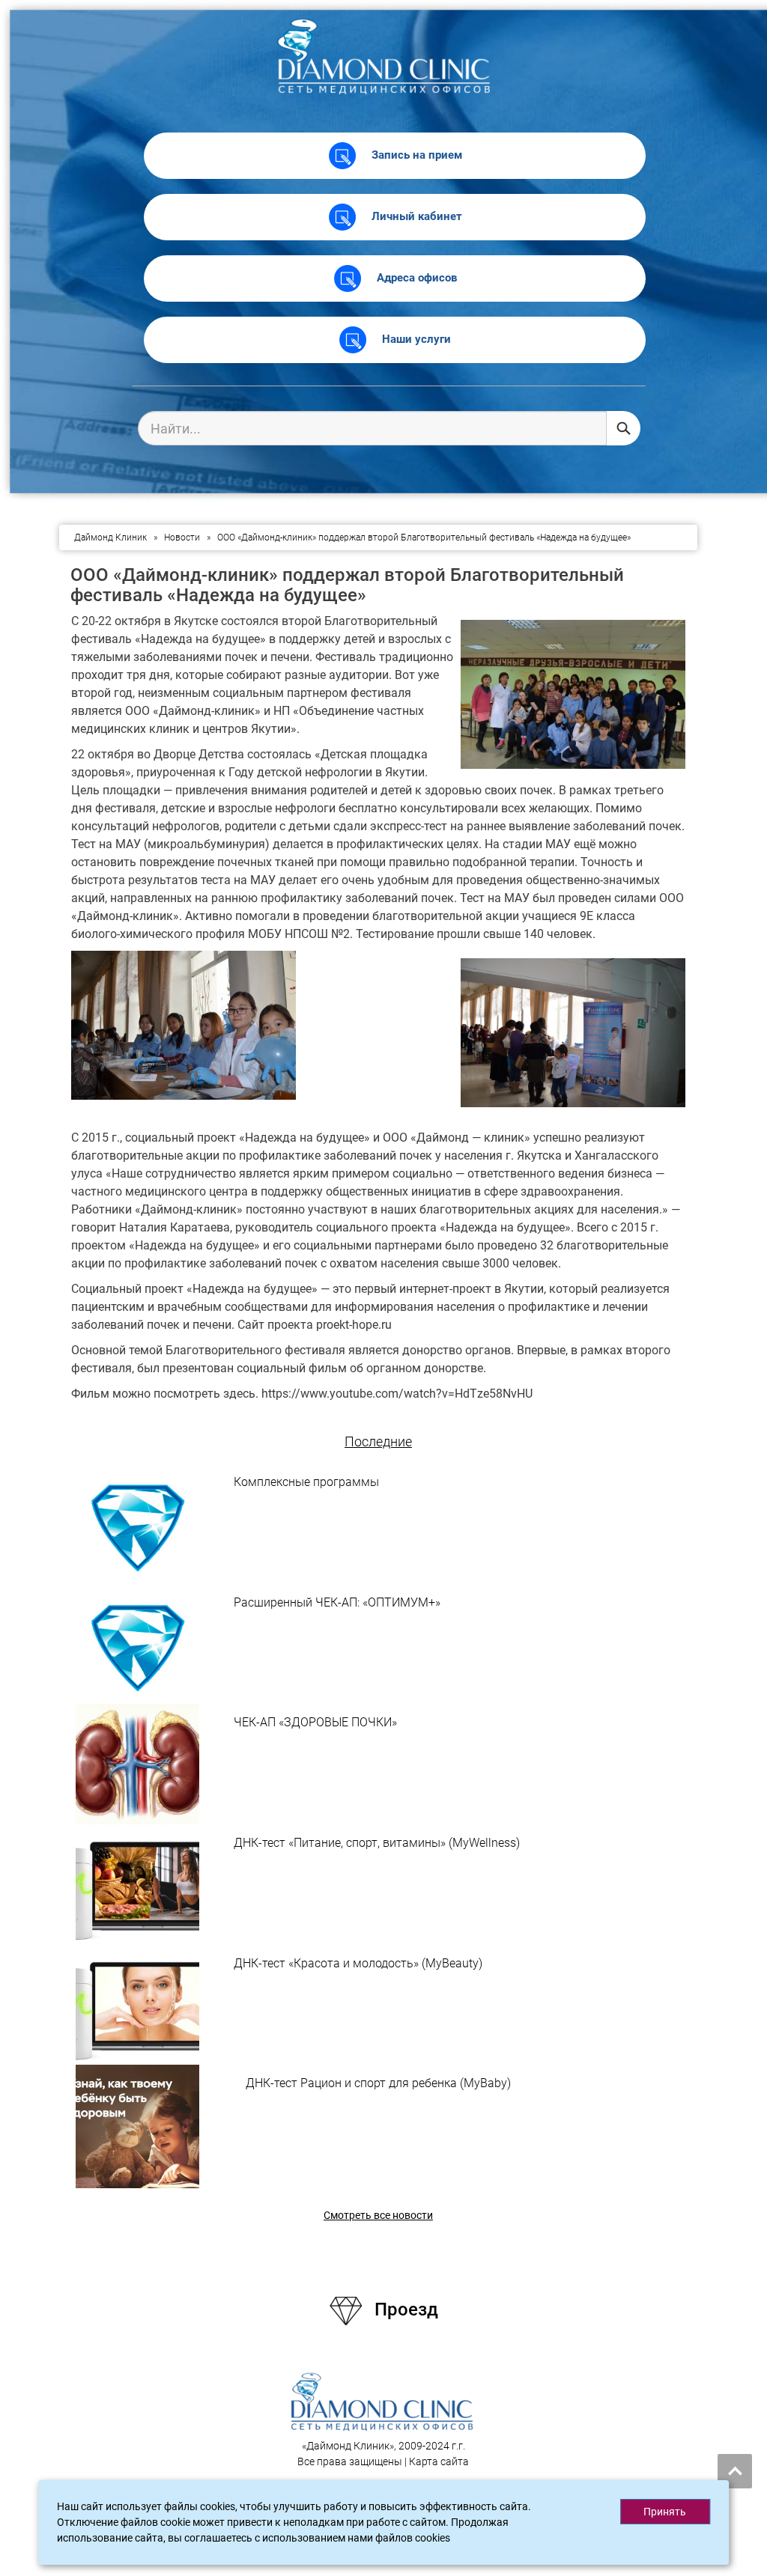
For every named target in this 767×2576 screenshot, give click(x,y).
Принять (665, 2512)
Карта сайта (439, 2461)
